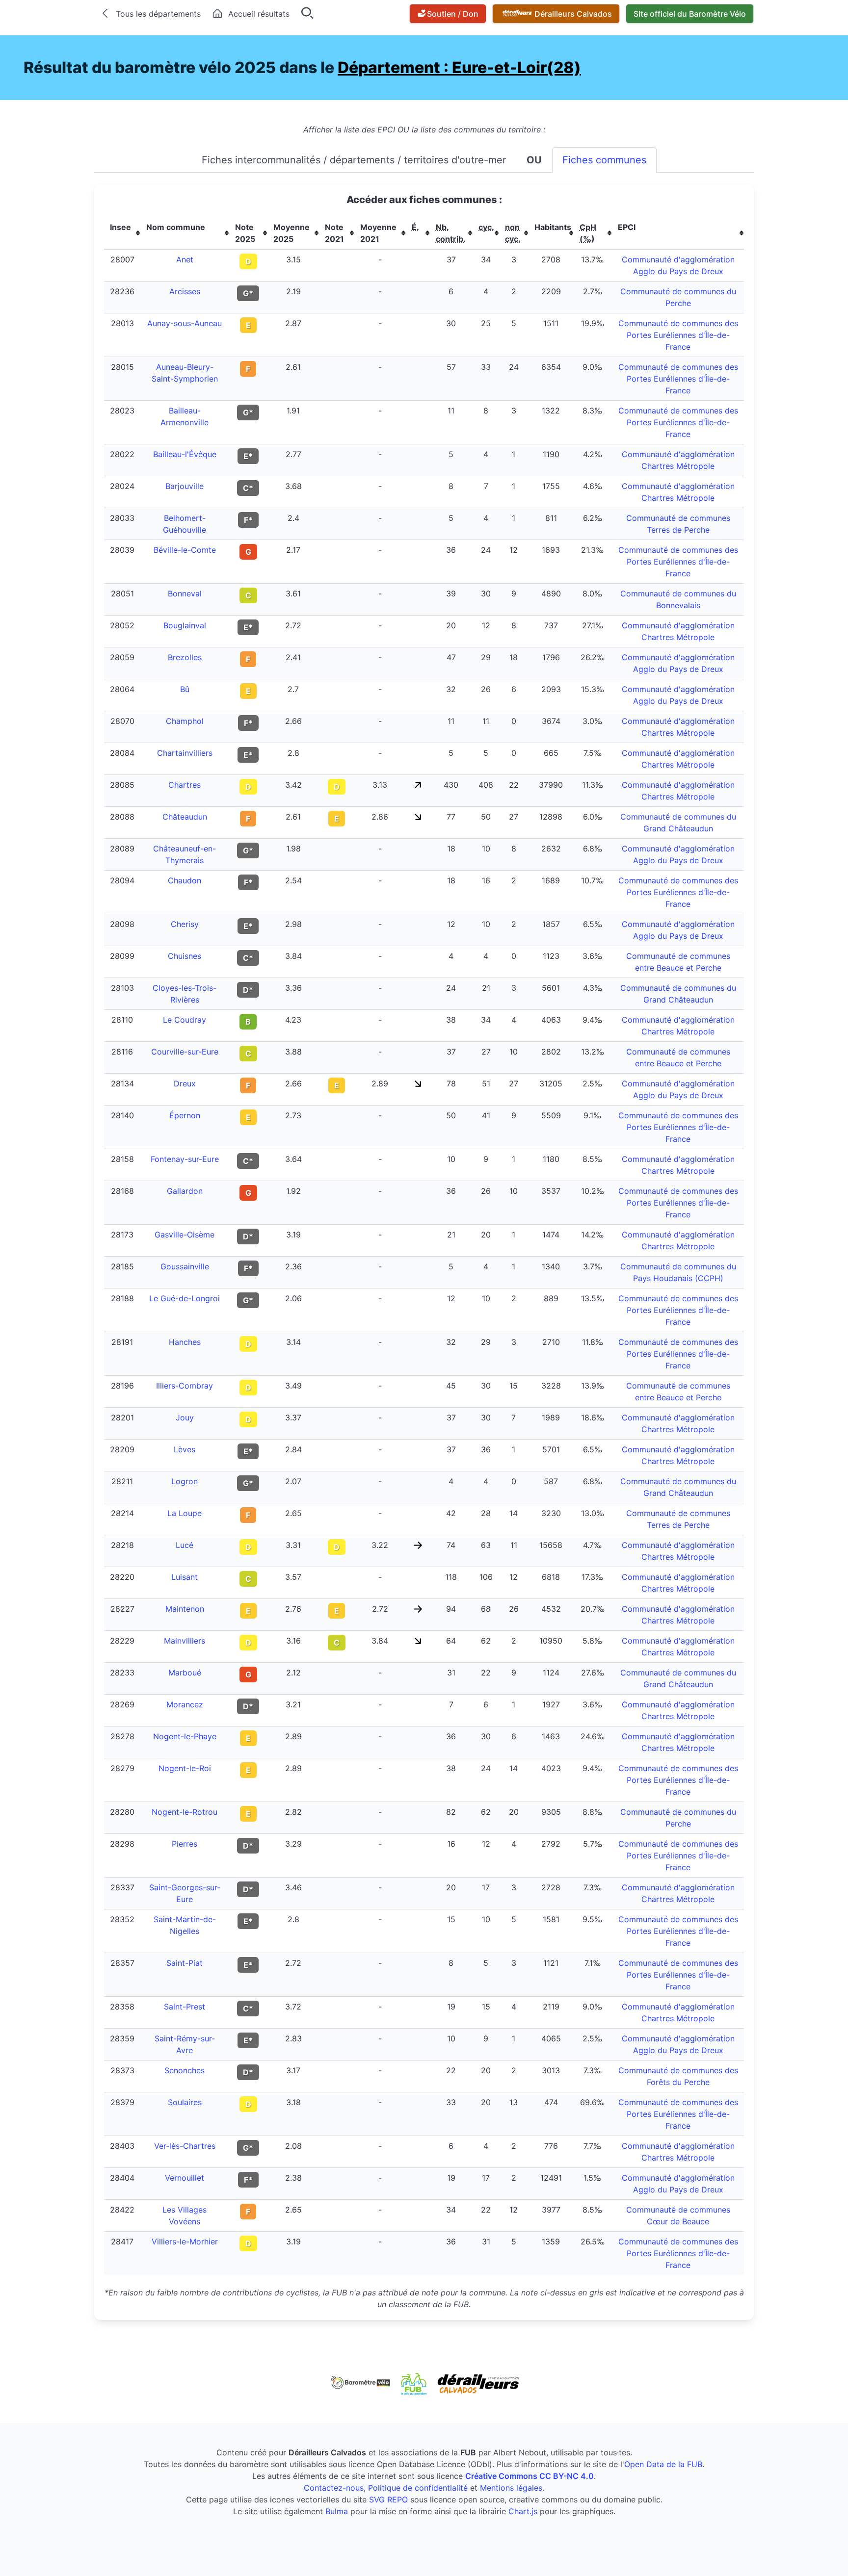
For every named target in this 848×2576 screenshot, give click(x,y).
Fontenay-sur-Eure (185, 1159)
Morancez (185, 1704)
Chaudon (185, 880)
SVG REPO (388, 2499)
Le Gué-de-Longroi (185, 1298)
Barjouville (185, 486)
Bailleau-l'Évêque (185, 454)
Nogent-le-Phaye (185, 1736)
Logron (185, 1481)
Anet (185, 259)
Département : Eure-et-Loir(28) (459, 67)
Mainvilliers (185, 1641)
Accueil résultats (259, 14)
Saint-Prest (185, 2007)
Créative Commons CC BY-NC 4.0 (530, 2476)
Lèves (185, 1449)
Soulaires (185, 2102)
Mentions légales (511, 2488)
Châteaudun (185, 817)
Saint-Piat (185, 1963)
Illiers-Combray (185, 1386)
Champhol (185, 721)
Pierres (185, 1844)
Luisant (185, 1577)
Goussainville (185, 1266)
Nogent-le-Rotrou (185, 1812)
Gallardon (185, 1191)
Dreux (185, 1083)
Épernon (185, 1115)
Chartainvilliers (185, 753)
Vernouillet (185, 2178)
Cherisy (185, 924)
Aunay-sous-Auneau (185, 323)
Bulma (337, 2511)
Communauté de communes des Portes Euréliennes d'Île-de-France (678, 335)
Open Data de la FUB (663, 2464)
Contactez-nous (334, 2488)
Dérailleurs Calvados (573, 14)
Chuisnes (185, 956)
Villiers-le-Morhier (185, 2241)
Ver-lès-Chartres (185, 2146)
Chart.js (523, 2511)
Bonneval (185, 593)
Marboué (185, 1673)
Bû (185, 689)
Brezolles (185, 657)
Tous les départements (158, 14)
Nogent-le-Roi (185, 1768)
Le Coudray (185, 1020)
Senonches (185, 2070)
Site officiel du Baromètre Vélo (690, 14)
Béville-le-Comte (185, 550)
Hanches (185, 1342)
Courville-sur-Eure (185, 1052)
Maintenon (185, 1609)
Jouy (185, 1417)
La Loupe (185, 1513)
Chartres (185, 785)
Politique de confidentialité (418, 2488)
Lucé (185, 1545)
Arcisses (185, 291)
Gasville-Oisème (185, 1235)
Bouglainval (185, 625)
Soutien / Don (453, 14)
